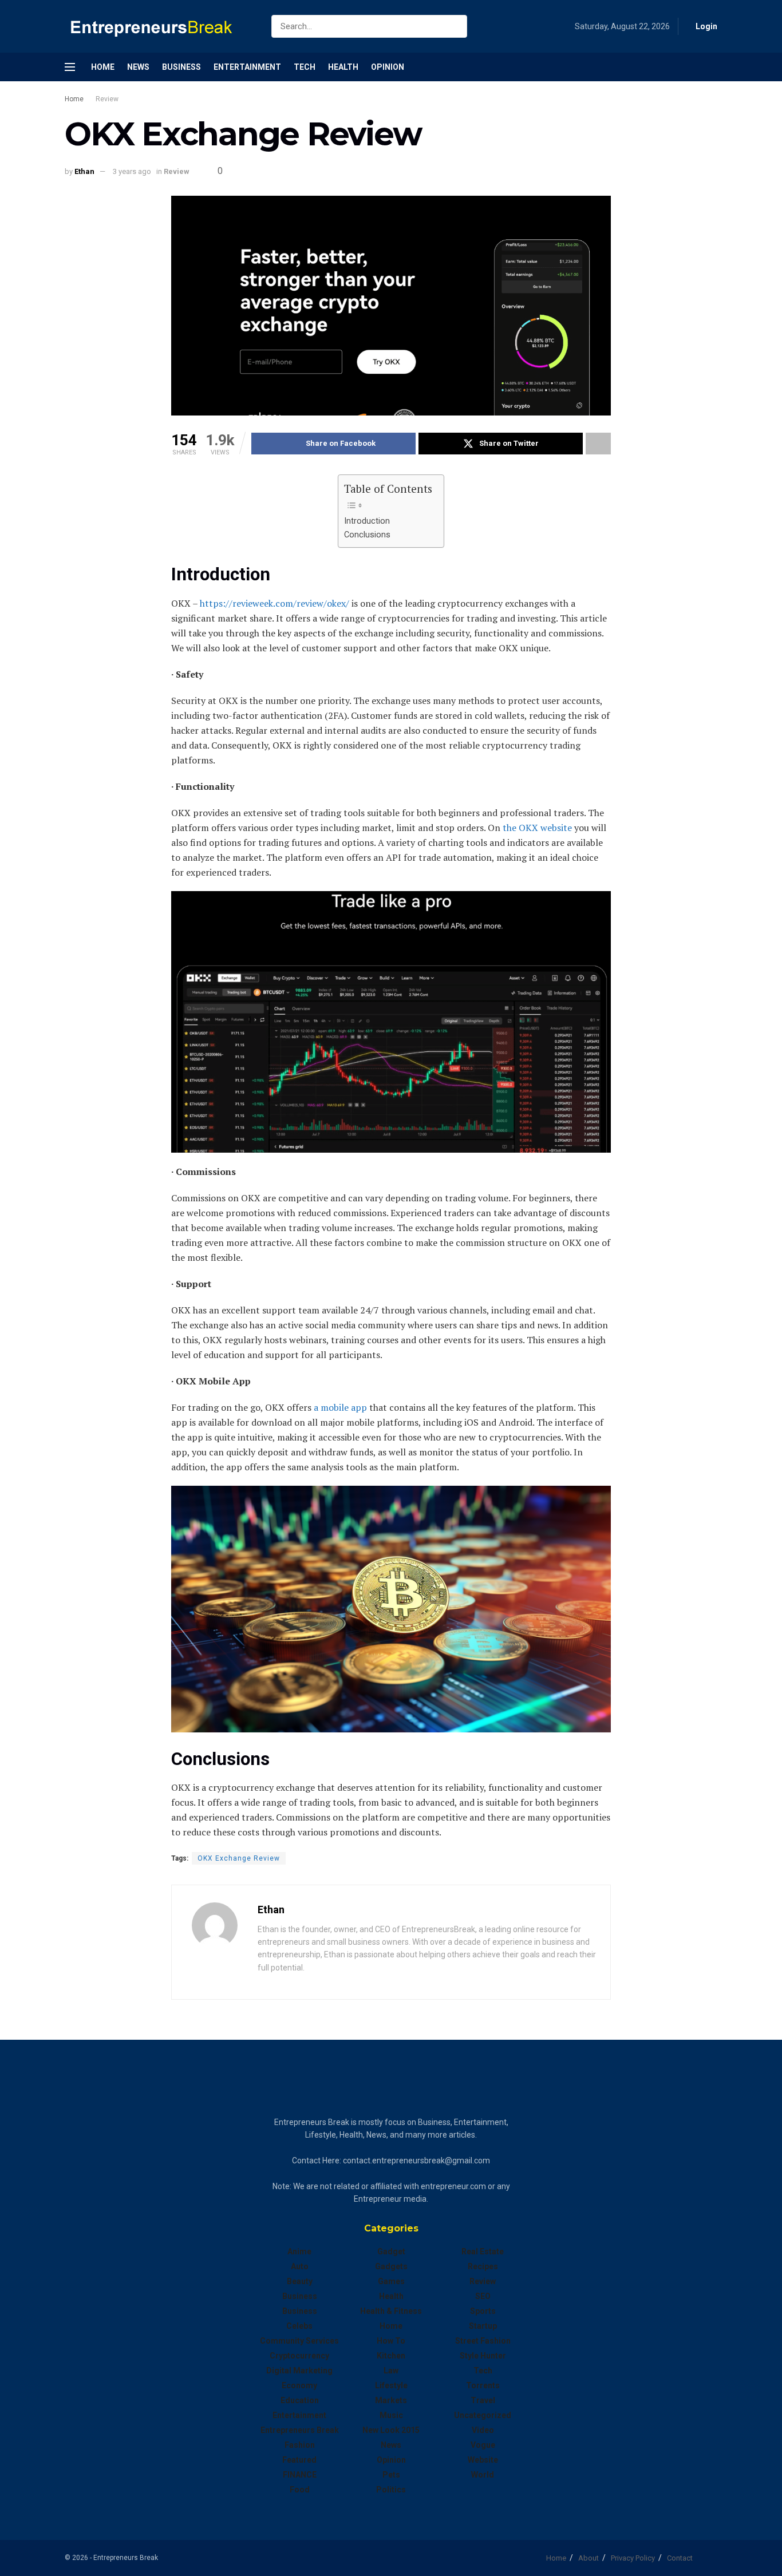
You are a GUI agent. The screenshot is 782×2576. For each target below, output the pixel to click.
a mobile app (339, 1407)
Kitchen (391, 2356)
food (300, 2490)
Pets (391, 2475)
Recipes (483, 2266)
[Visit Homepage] (158, 27)
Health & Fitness (391, 2311)
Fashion (300, 2445)
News (138, 67)
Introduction (367, 521)
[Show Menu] (70, 67)
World (483, 2475)
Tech (305, 67)
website (483, 2460)
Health (343, 67)
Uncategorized (483, 2415)
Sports (483, 2311)
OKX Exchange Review (239, 1858)
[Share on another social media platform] (598, 444)
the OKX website (536, 828)
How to (391, 2341)
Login (706, 26)
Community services (299, 2341)
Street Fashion (483, 2341)
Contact (680, 2558)
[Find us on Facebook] (714, 67)
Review (107, 99)
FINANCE (300, 2475)
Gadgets (391, 2266)
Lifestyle (391, 2385)
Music (391, 2415)
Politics (391, 2490)
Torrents (483, 2385)
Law (391, 2371)
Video (483, 2430)
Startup (483, 2326)
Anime (299, 2251)
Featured (299, 2460)
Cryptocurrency (299, 2356)
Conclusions (367, 535)
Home (103, 67)
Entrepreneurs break (300, 2430)
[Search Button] (456, 26)
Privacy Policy (633, 2558)
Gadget (391, 2251)
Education (300, 2400)
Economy (299, 2385)
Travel (483, 2400)
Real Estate (483, 2251)
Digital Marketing (299, 2371)
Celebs (299, 2326)
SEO (483, 2296)
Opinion (388, 67)
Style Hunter (483, 2356)
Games (391, 2281)
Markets (391, 2400)
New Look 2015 (391, 2430)
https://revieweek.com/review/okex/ (273, 603)
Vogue (483, 2445)
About (589, 2558)
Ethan (84, 171)
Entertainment (247, 67)
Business (181, 67)
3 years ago (132, 171)
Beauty (300, 2281)
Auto (300, 2266)
